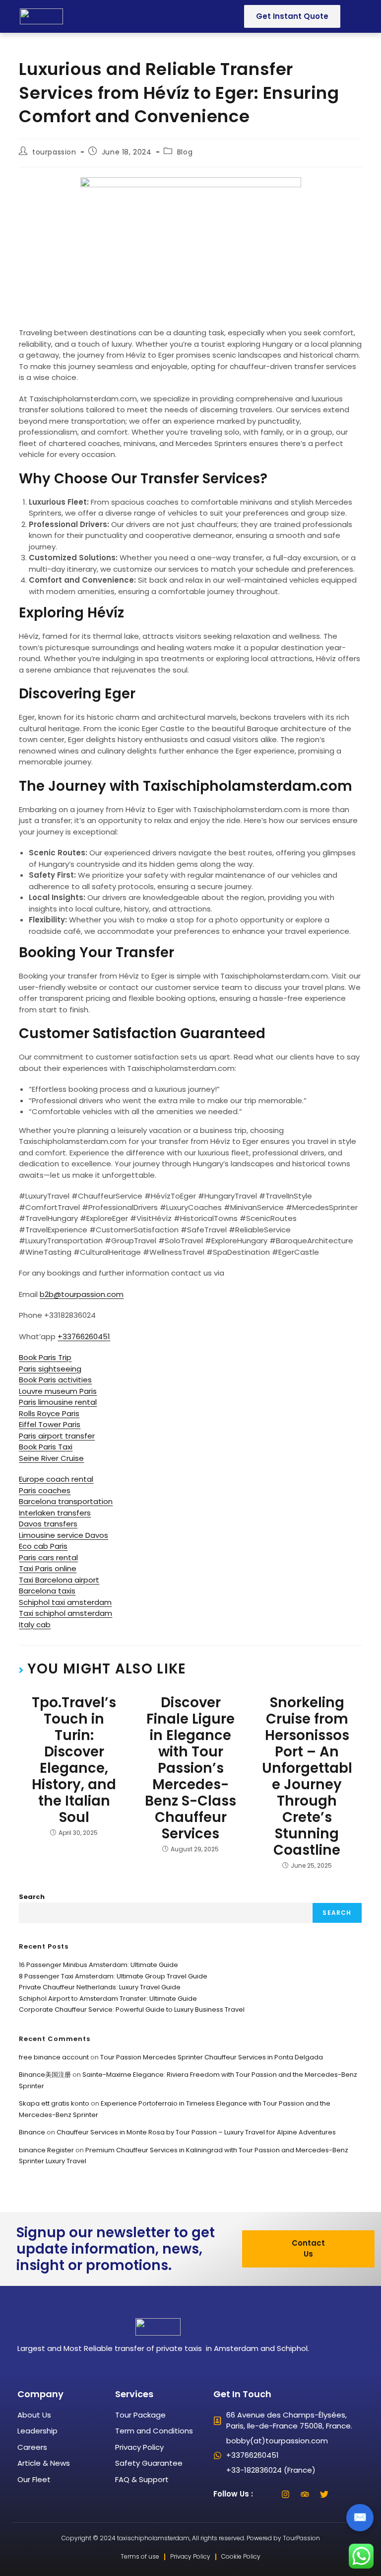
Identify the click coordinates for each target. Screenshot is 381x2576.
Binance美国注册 (45, 2075)
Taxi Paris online (48, 1568)
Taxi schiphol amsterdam (65, 1613)
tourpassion (54, 152)
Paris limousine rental (58, 1402)
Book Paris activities (55, 1380)
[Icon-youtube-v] (344, 2494)
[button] (98, 16)
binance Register (46, 2150)
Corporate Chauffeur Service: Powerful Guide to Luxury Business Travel (132, 2009)
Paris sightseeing (50, 1369)
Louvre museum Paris (58, 1391)
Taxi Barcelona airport (59, 1580)
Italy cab (35, 1625)
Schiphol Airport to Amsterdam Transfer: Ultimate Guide (108, 1999)
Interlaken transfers (55, 1513)
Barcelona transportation (66, 1501)
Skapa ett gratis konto (54, 2103)
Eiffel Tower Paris (50, 1424)
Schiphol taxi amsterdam (65, 1602)
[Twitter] (324, 2494)
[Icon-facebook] (266, 2494)
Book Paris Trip (45, 1357)
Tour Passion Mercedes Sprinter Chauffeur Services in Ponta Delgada (212, 2057)
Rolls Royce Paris (49, 1413)
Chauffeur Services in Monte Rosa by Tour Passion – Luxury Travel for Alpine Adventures (196, 2132)
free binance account (54, 2057)
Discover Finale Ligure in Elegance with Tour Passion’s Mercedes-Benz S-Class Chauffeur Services (190, 1768)
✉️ (360, 2517)
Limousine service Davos (63, 1535)
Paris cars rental (48, 1557)
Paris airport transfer (57, 1436)
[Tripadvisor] (305, 2494)
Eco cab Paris (43, 1546)
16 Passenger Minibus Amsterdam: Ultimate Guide (98, 1965)
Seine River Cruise (51, 1458)
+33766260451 (84, 1336)
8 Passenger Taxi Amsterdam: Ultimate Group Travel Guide (113, 1976)
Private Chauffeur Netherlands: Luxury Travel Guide (100, 1987)
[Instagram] (286, 2494)
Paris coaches (45, 1490)
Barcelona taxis (47, 1591)
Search (32, 1897)
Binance (32, 2132)
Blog (185, 152)
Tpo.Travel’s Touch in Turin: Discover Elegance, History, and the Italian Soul (74, 1760)
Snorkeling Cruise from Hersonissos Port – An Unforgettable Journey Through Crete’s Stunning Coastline (307, 1776)
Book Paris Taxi (46, 1447)
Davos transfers (48, 1524)
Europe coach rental (56, 1479)
